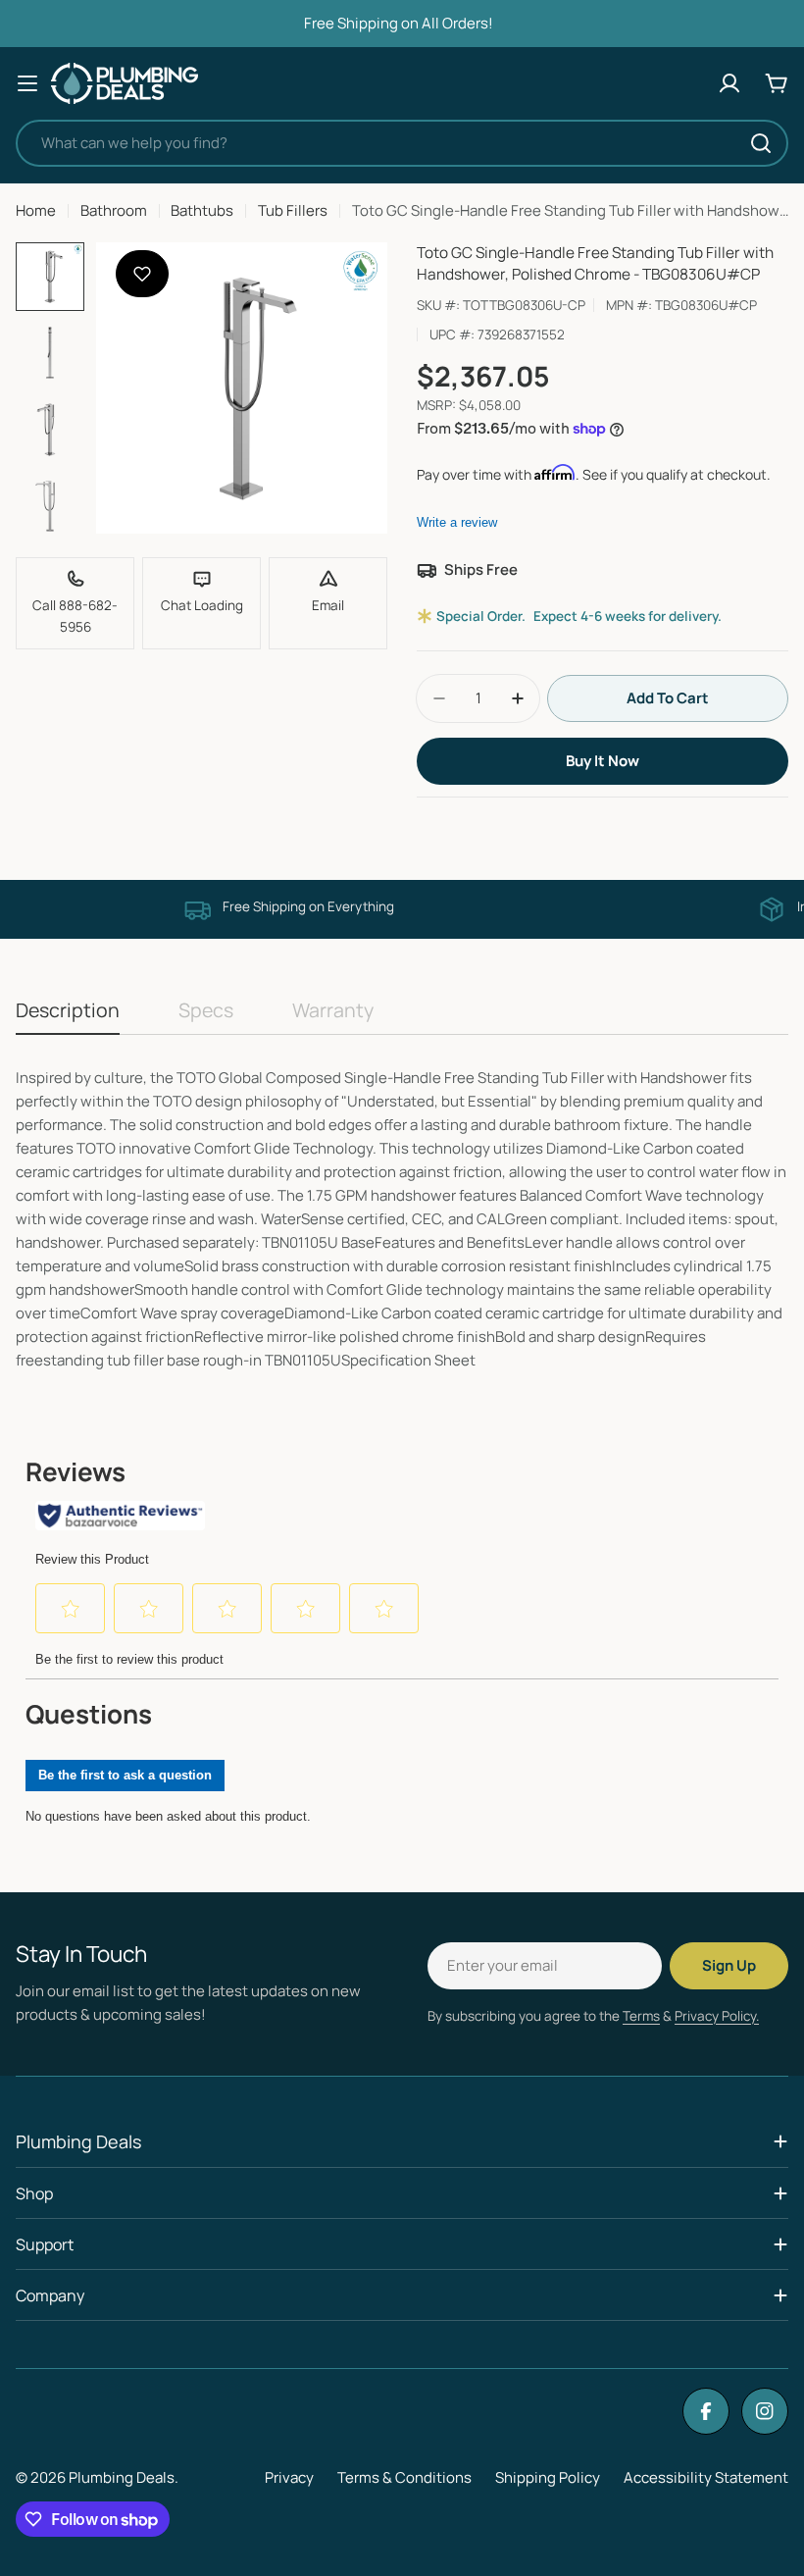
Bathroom (114, 210)
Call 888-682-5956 (75, 616)
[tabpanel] (402, 1219)
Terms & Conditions (404, 2477)
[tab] (68, 1017)
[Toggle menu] (27, 83)
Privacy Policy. (717, 2016)
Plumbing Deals (122, 2477)
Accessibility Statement (706, 2477)
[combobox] (402, 143)
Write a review (457, 522)
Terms (641, 2016)
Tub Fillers (293, 210)
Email (328, 605)
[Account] (729, 83)
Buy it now (603, 761)
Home (36, 210)
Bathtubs (202, 210)
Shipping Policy (548, 2477)
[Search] (761, 143)
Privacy (289, 2477)
